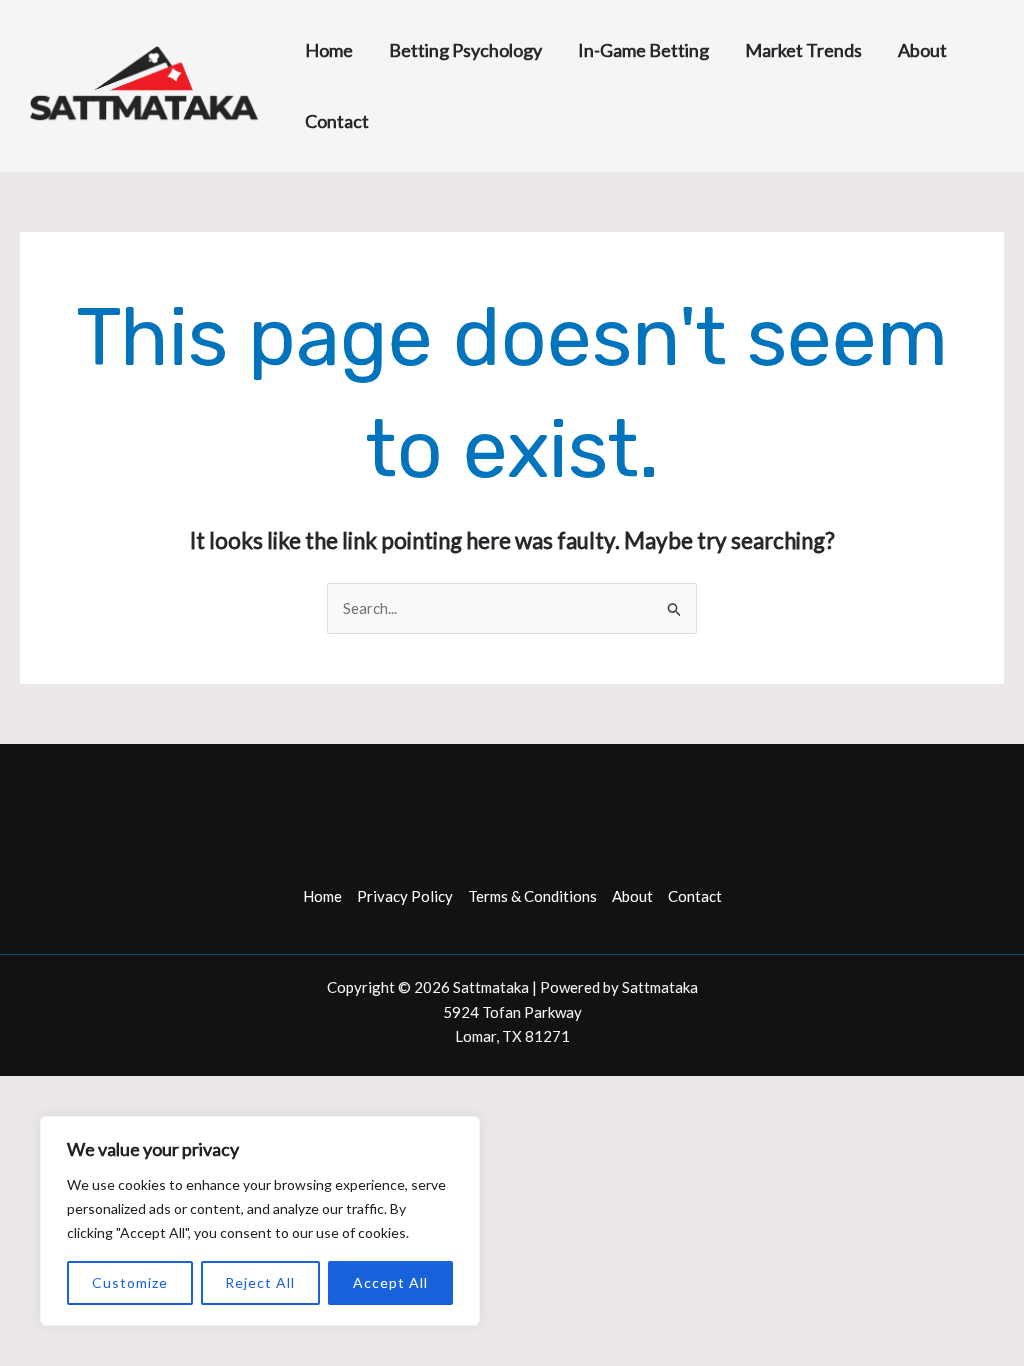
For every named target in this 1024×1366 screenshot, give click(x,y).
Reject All (260, 1282)
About (632, 896)
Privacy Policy (405, 896)
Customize (130, 1282)
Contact (695, 896)
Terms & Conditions (532, 896)
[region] (260, 1221)
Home (322, 896)
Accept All (390, 1282)
